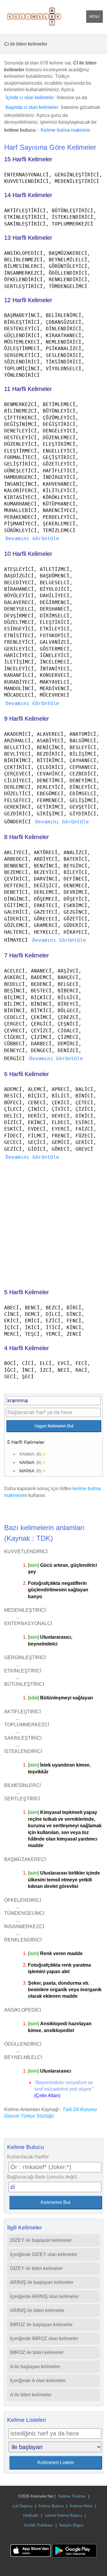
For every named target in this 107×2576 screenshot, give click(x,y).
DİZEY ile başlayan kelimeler (41, 2240)
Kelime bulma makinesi (65, 130)
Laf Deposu (23, 2506)
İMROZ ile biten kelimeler (37, 2352)
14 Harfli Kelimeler (28, 195)
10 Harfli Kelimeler (28, 554)
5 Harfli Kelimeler (27, 1292)
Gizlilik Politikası (38, 2525)
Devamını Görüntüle (32, 538)
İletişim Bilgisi (71, 2525)
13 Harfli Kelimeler (28, 238)
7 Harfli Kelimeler (27, 955)
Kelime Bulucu (51, 2506)
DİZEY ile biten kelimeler (36, 2268)
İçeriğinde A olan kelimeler (38, 2381)
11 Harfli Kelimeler (28, 389)
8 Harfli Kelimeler (27, 837)
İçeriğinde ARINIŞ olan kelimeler (44, 2296)
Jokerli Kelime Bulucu (63, 2515)
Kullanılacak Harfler (28, 2157)
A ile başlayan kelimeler (35, 2367)
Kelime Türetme (72, 2496)
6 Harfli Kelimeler (27, 1074)
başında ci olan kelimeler (32, 107)
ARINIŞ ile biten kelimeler (37, 2310)
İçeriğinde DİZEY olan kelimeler (44, 2254)
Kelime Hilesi (81, 2506)
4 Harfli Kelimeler (27, 1348)
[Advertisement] (53, 1222)
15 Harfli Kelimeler (28, 159)
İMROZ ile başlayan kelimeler (41, 2325)
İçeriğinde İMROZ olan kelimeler (44, 2338)
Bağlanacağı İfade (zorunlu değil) (42, 2177)
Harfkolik (31, 2515)
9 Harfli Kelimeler (27, 719)
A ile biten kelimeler (31, 2395)
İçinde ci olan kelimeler (30, 98)
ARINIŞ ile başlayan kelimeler (42, 2282)
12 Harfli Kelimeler (28, 300)
